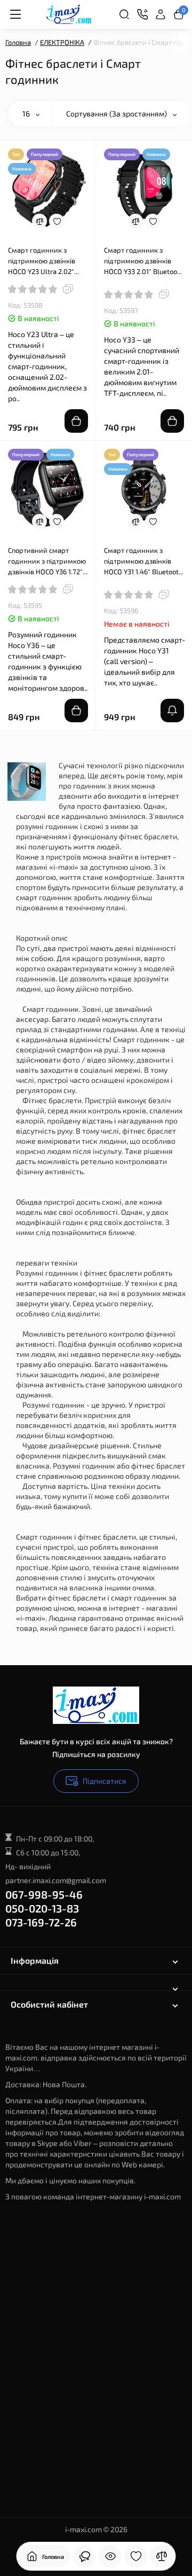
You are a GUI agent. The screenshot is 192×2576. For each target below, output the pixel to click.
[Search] (124, 14)
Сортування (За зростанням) (117, 114)
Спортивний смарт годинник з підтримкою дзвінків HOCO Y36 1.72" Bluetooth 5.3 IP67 (47, 561)
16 (27, 114)
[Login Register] (161, 14)
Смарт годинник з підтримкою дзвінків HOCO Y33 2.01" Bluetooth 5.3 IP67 (144, 261)
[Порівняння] (162, 2556)
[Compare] (39, 221)
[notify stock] (172, 711)
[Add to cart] (76, 421)
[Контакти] (142, 14)
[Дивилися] (110, 2556)
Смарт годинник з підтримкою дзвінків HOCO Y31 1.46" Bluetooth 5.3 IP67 (143, 561)
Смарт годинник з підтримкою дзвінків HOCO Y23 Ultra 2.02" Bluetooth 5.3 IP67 (42, 261)
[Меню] (15, 14)
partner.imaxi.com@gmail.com (56, 1880)
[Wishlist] (57, 221)
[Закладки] (136, 2556)
